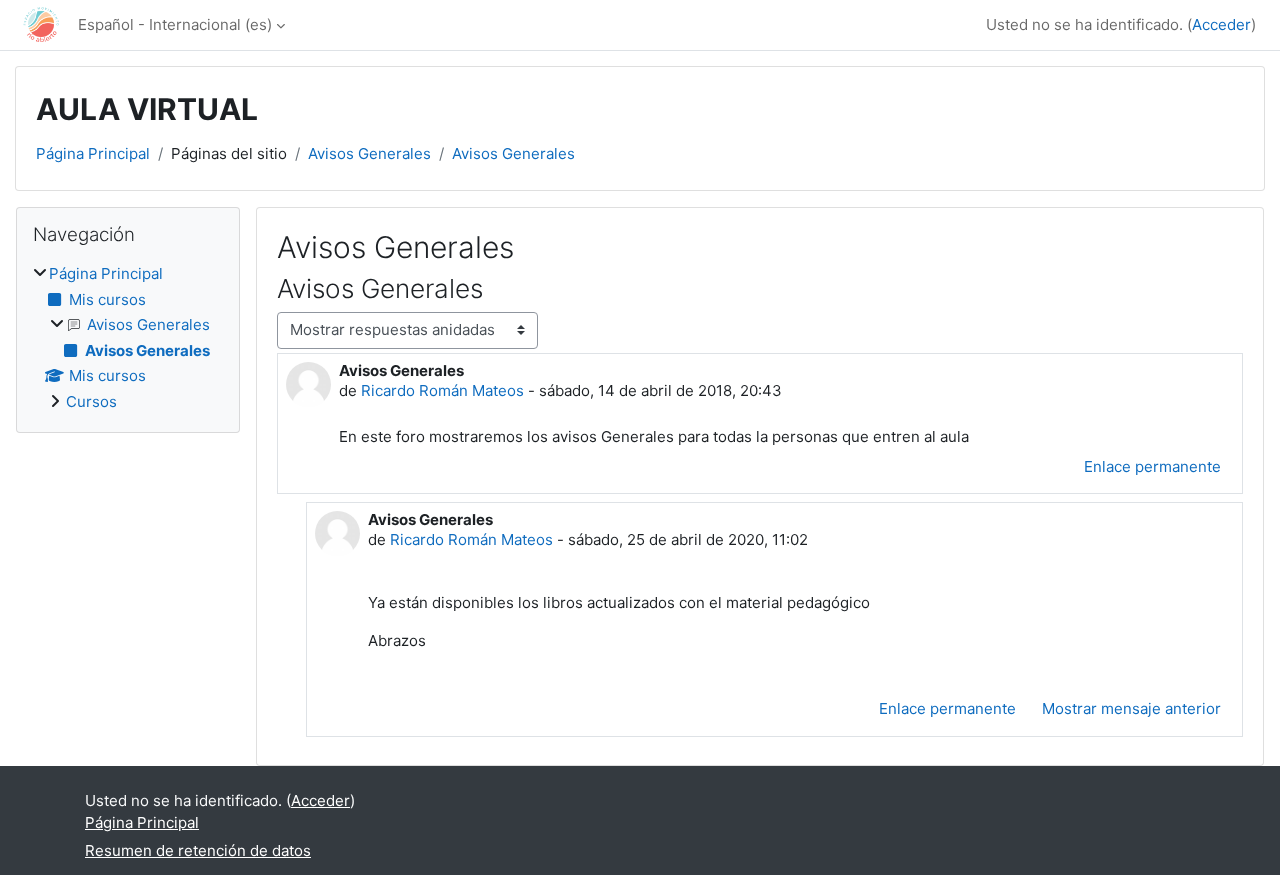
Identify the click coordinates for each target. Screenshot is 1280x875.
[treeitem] (128, 338)
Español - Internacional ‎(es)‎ (175, 24)
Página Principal (93, 153)
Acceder (1221, 24)
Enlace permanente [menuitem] (1152, 466)
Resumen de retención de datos (198, 850)
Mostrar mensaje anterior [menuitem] (1131, 708)
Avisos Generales (369, 153)
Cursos (91, 401)
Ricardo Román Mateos (442, 390)
